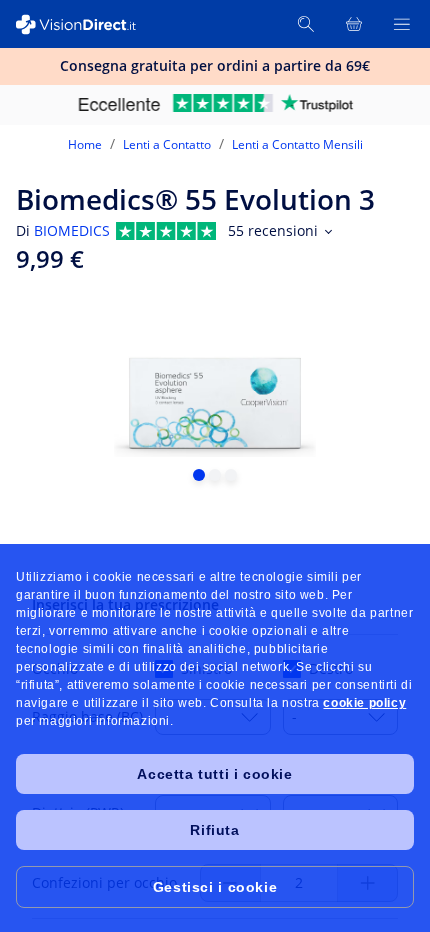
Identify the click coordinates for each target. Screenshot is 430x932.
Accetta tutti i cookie (214, 774)
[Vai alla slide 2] (215, 475)
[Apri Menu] (402, 24)
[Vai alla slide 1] (199, 475)
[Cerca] (306, 24)
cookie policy (364, 703)
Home (85, 144)
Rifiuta (214, 830)
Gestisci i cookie (215, 887)
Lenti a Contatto (167, 144)
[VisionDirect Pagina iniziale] (88, 24)
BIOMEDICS (72, 230)
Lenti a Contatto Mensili (297, 144)
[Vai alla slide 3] (231, 475)
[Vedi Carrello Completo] (354, 24)
